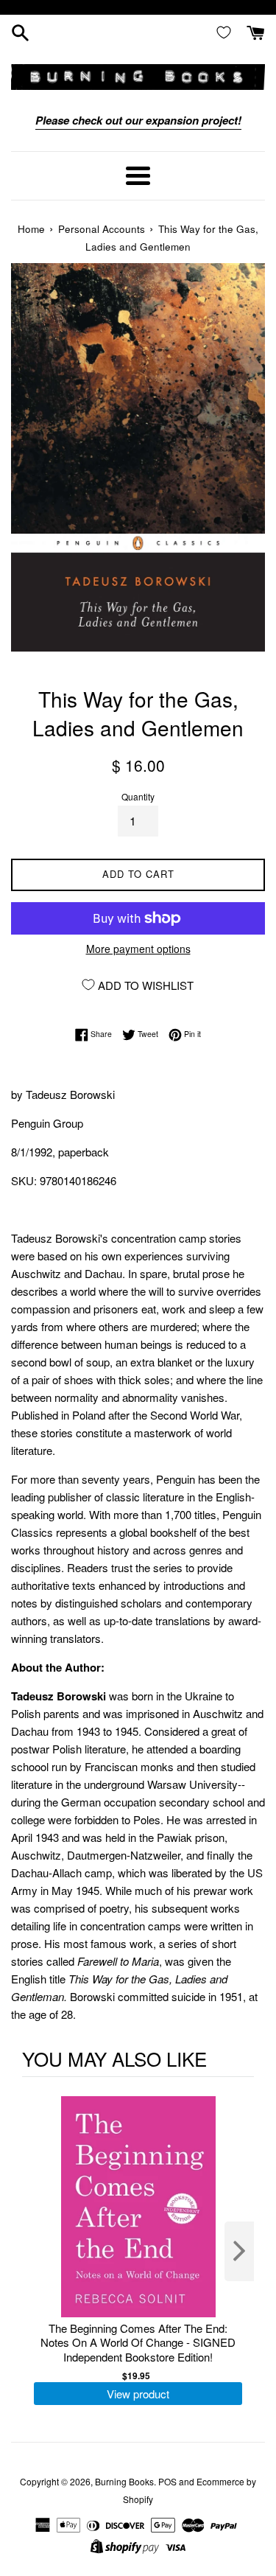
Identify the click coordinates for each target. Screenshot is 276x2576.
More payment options (138, 949)
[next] (239, 2251)
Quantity (138, 796)
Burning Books (124, 2481)
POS (167, 2481)
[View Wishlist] (227, 32)
